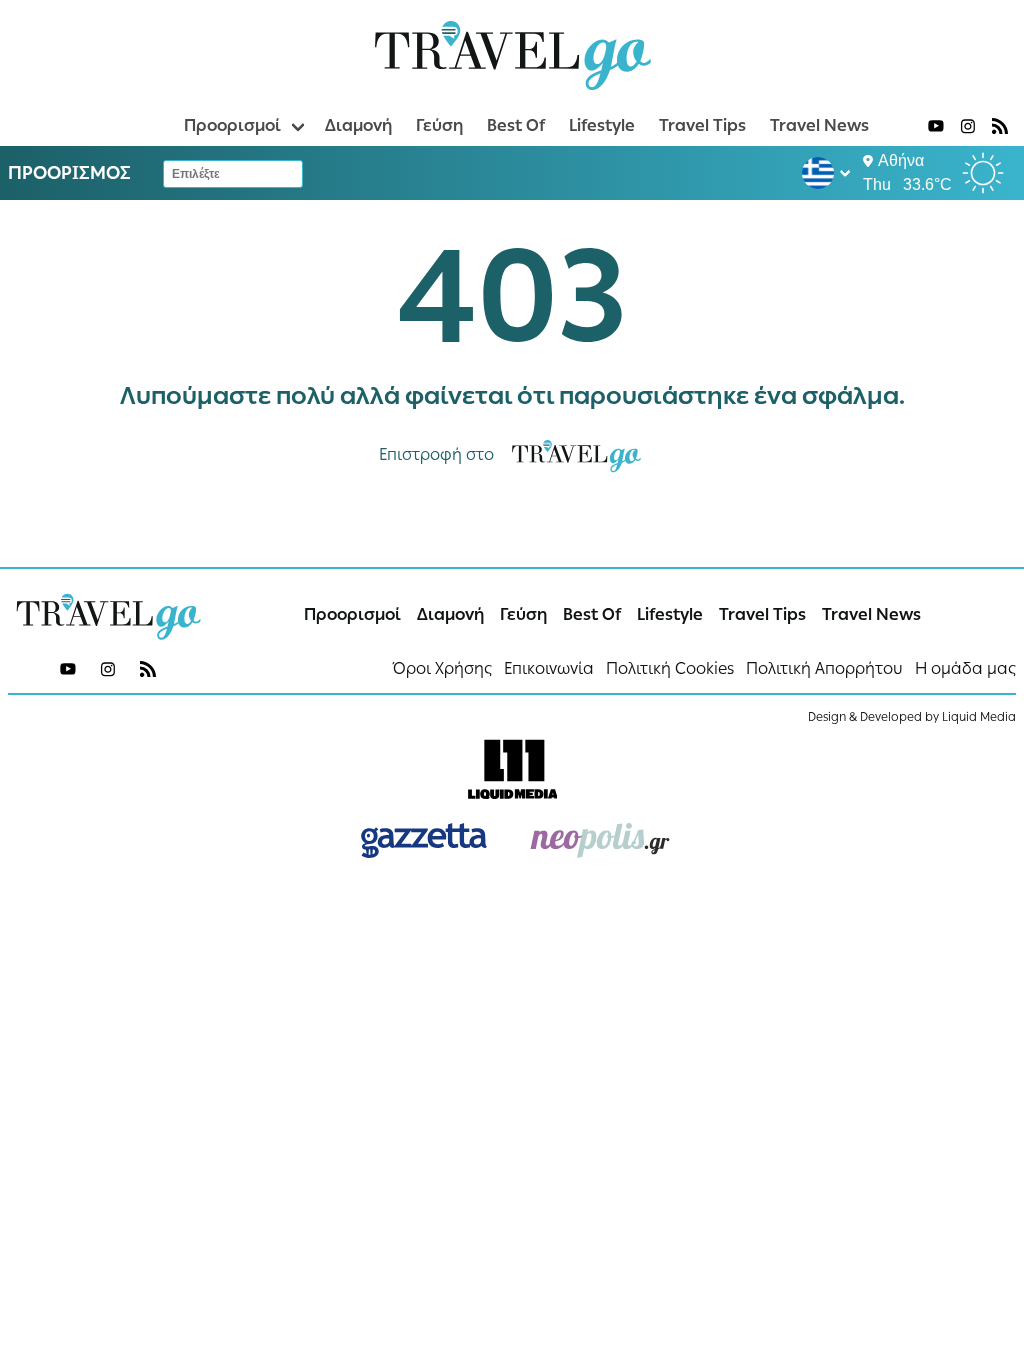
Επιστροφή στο (436, 454)
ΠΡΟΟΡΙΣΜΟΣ (69, 173)
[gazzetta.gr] (424, 840)
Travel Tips (702, 125)
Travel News (819, 125)
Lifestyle (602, 125)
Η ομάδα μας (965, 668)
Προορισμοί (232, 125)
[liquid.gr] (512, 769)
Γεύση (439, 125)
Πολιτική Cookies (670, 668)
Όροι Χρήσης (442, 668)
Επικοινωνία (549, 668)
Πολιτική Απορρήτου (824, 668)
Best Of (516, 125)
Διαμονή (358, 125)
